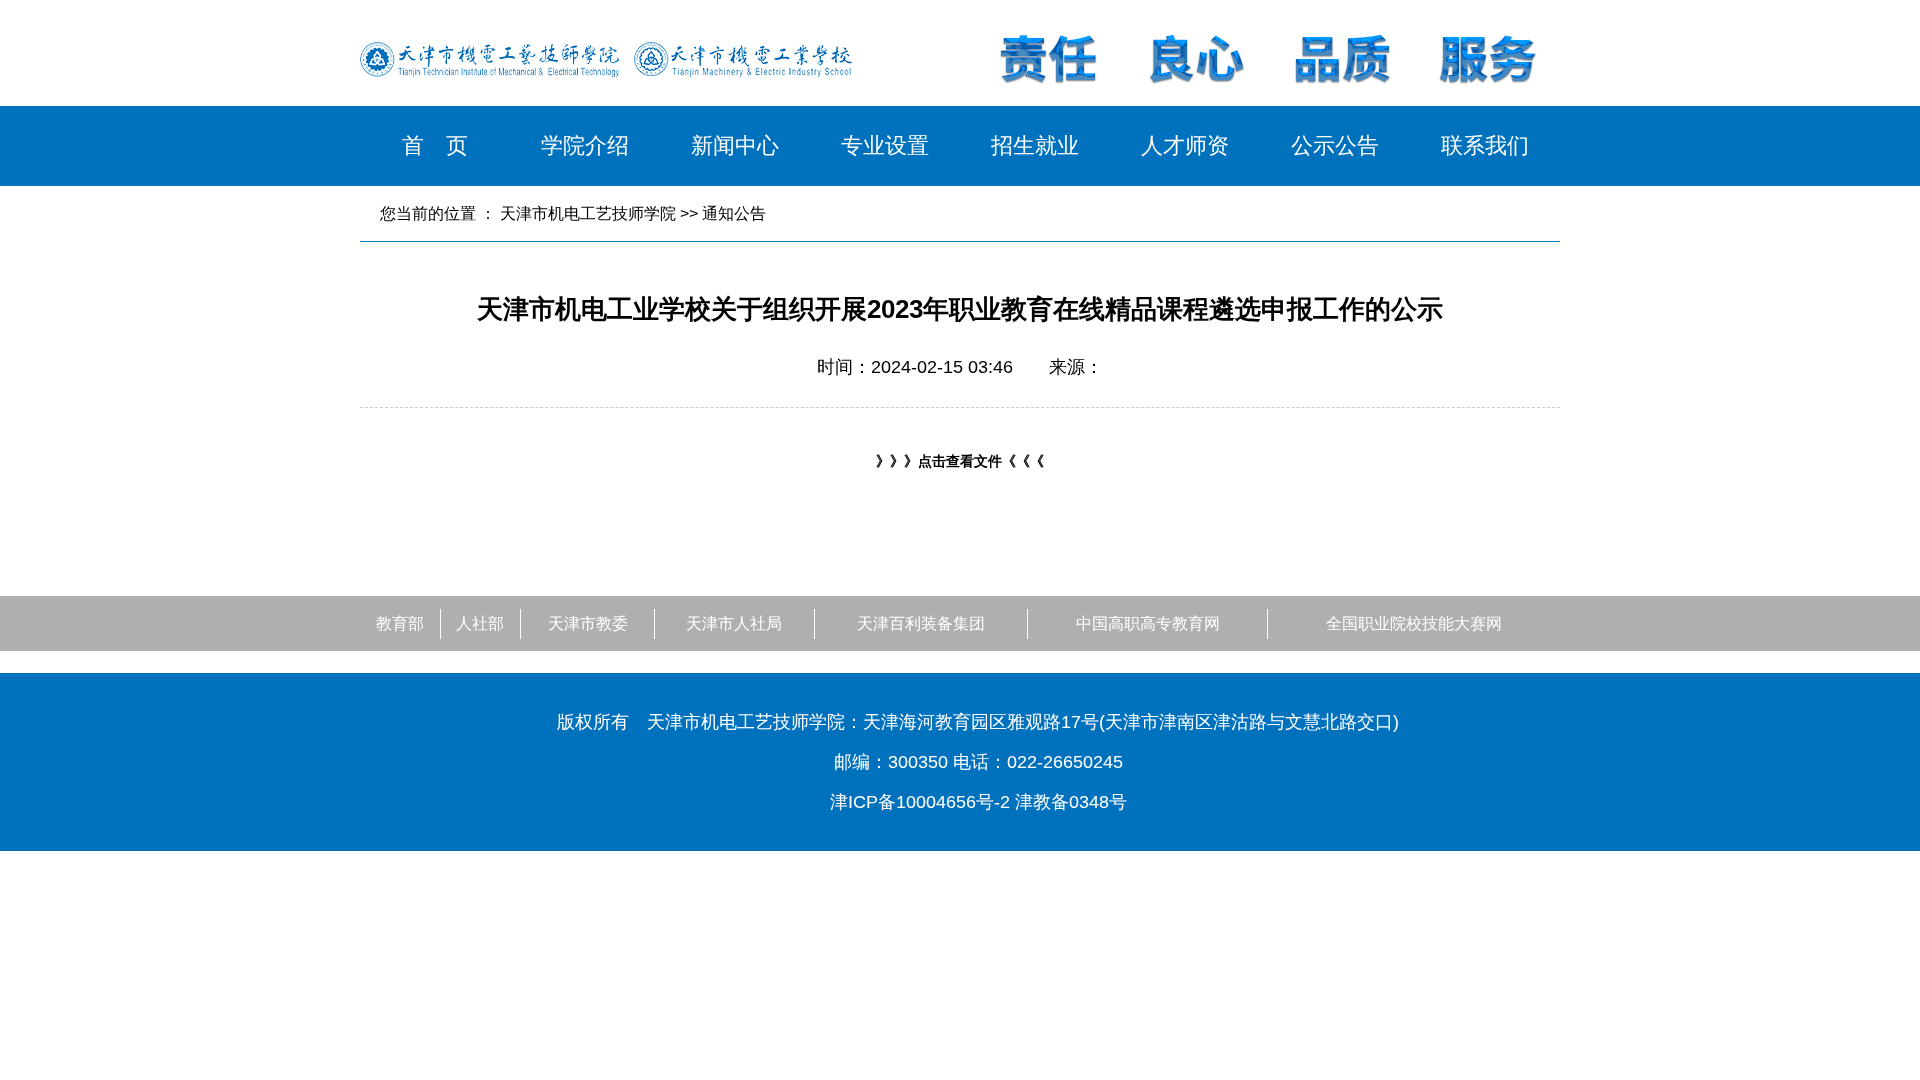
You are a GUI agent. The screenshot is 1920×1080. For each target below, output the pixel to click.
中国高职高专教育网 (1148, 623)
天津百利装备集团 (921, 623)
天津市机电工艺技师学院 (588, 213)
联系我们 (1485, 145)
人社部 (480, 623)
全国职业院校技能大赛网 (1414, 623)
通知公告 (734, 213)
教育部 (400, 623)
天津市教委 (588, 623)
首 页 (435, 145)
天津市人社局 (734, 623)
